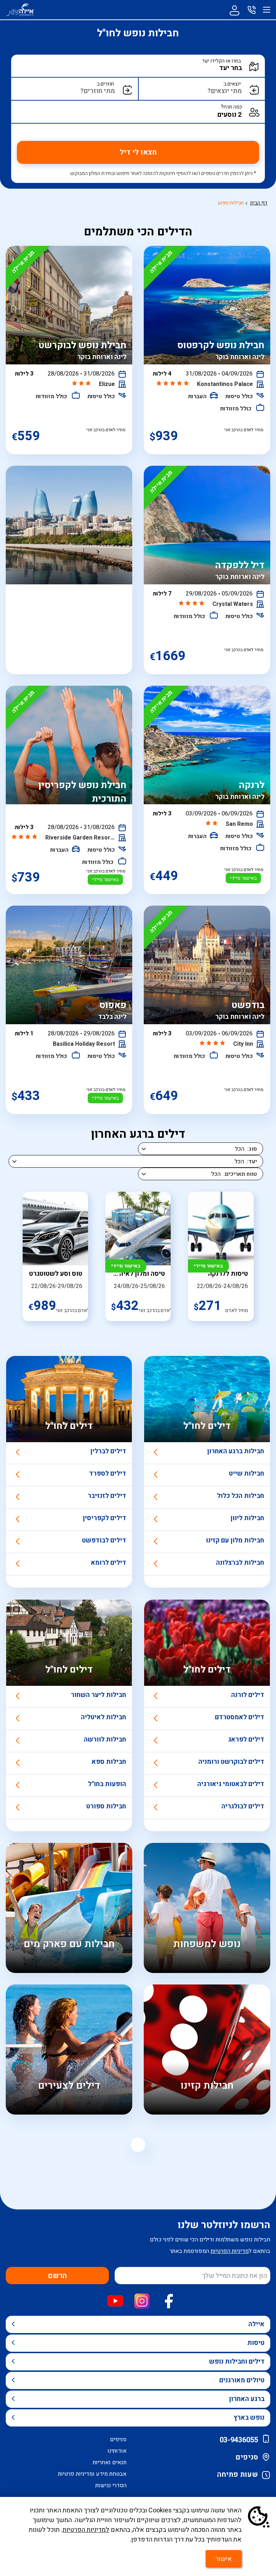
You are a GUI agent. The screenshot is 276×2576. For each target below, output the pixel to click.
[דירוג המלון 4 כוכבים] (192, 604)
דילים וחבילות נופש (237, 2362)
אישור (224, 2559)
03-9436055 (239, 2440)
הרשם (57, 2276)
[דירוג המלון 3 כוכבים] (82, 384)
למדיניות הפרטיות (86, 2530)
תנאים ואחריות (110, 2462)
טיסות (256, 2343)
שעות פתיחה (238, 2474)
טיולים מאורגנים (242, 2380)
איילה (256, 2324)
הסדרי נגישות (111, 2485)
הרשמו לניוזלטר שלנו (224, 2225)
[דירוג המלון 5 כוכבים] (173, 384)
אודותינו (117, 2451)
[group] (221, 1256)
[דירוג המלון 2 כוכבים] (212, 824)
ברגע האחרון (247, 2399)
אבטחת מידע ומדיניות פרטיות (92, 2474)
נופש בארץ (249, 2418)
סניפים (247, 2457)
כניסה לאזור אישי (234, 10)
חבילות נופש (231, 203)
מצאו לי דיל (138, 152)
